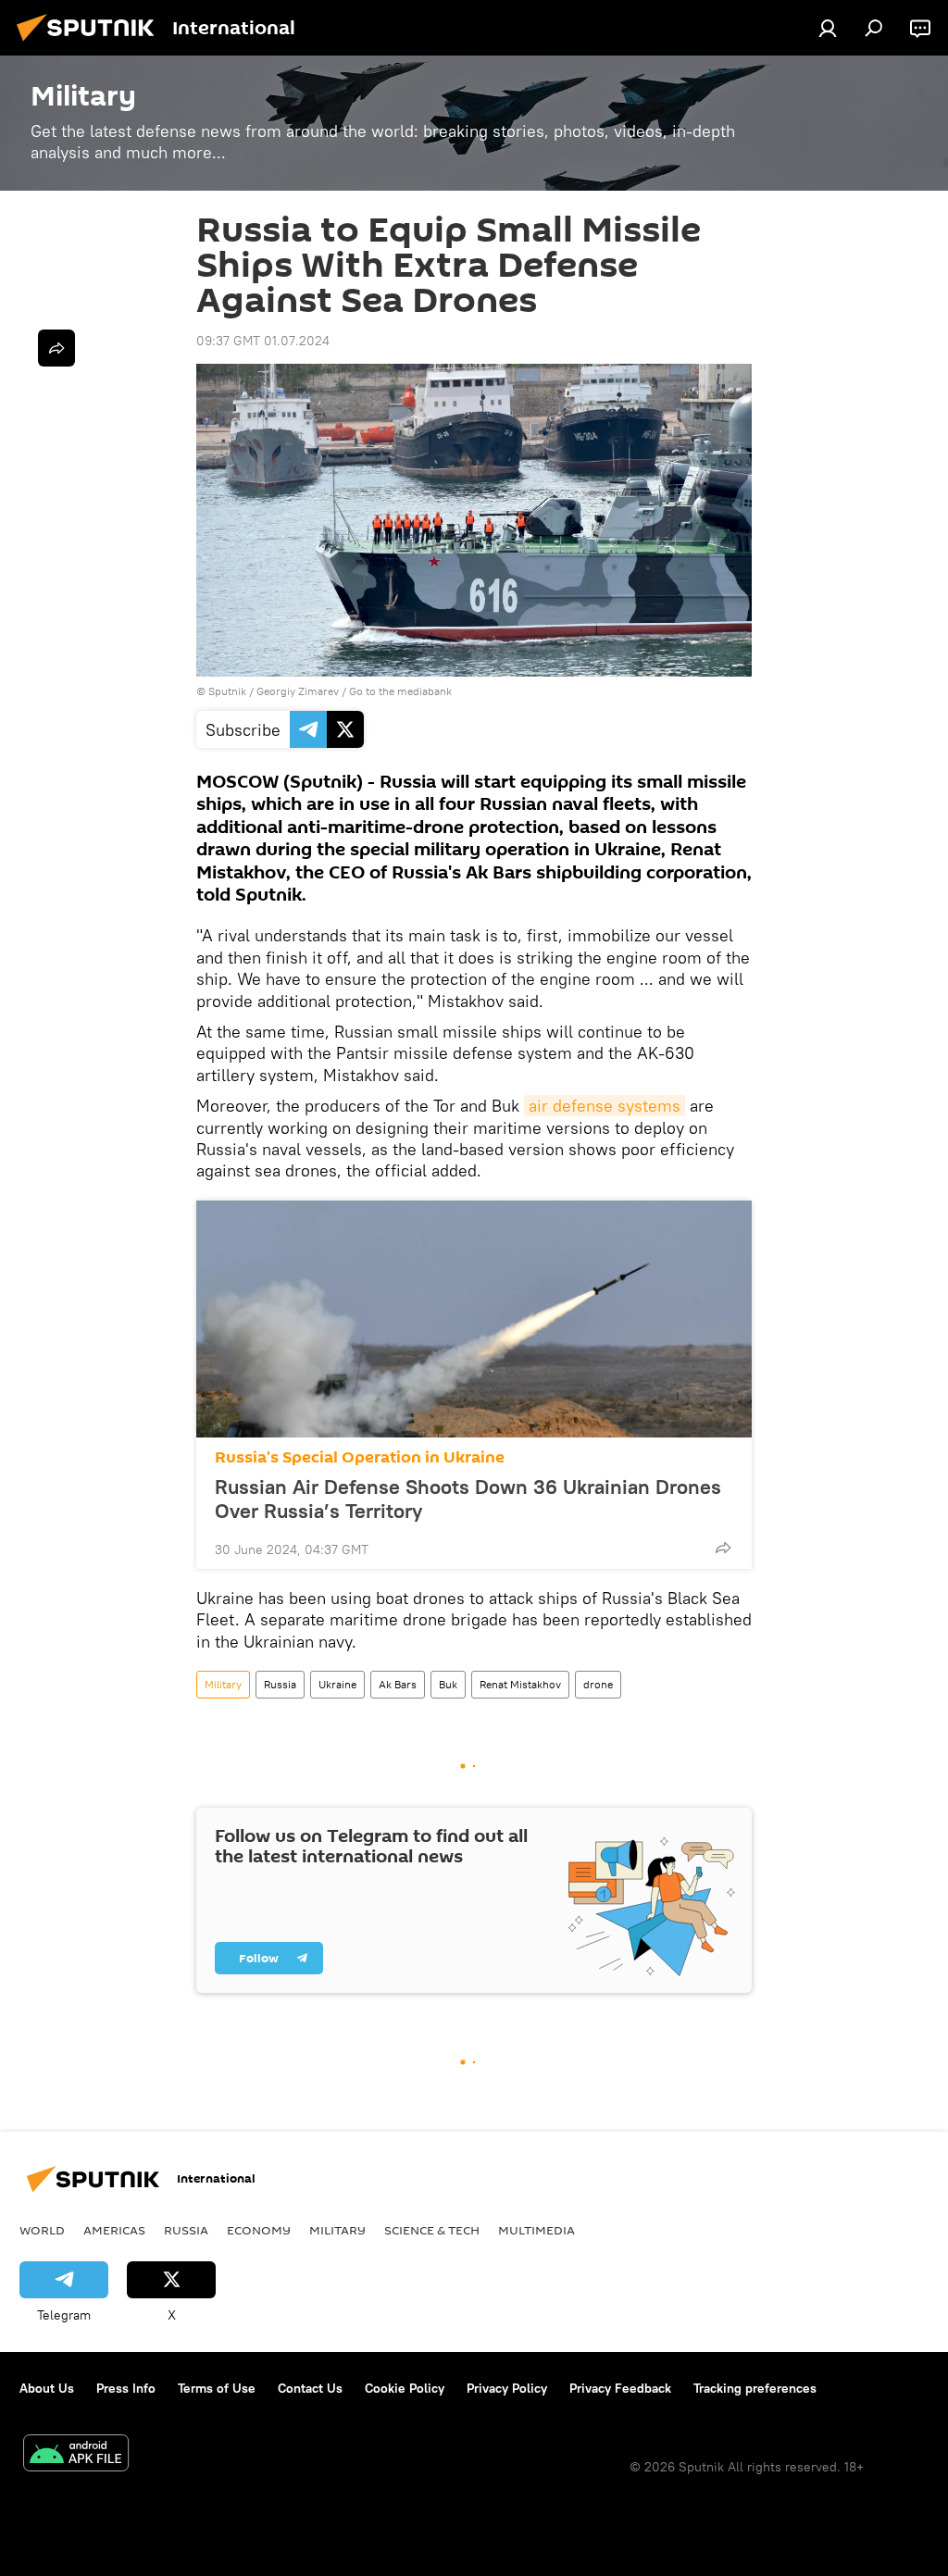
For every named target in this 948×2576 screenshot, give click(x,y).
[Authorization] (828, 28)
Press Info (126, 2388)
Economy (259, 2230)
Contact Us (310, 2388)
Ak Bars (398, 1684)
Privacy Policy (507, 2388)
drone (598, 1684)
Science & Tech (432, 2230)
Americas (114, 2230)
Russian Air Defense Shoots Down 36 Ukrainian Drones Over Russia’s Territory (468, 1499)
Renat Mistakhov (520, 1684)
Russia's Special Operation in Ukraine (360, 1457)
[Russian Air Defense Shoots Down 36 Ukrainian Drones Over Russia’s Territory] (474, 1319)
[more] (723, 1548)
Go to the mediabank (400, 691)
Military (223, 1684)
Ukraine (337, 1684)
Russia (280, 1684)
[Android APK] (76, 2455)
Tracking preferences (755, 2388)
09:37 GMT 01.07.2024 (263, 341)
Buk (448, 1684)
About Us (47, 2388)
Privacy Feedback (620, 2388)
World (42, 2230)
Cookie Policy (405, 2388)
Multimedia (536, 2230)
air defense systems (605, 1106)
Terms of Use (217, 2388)
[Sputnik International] (91, 44)
